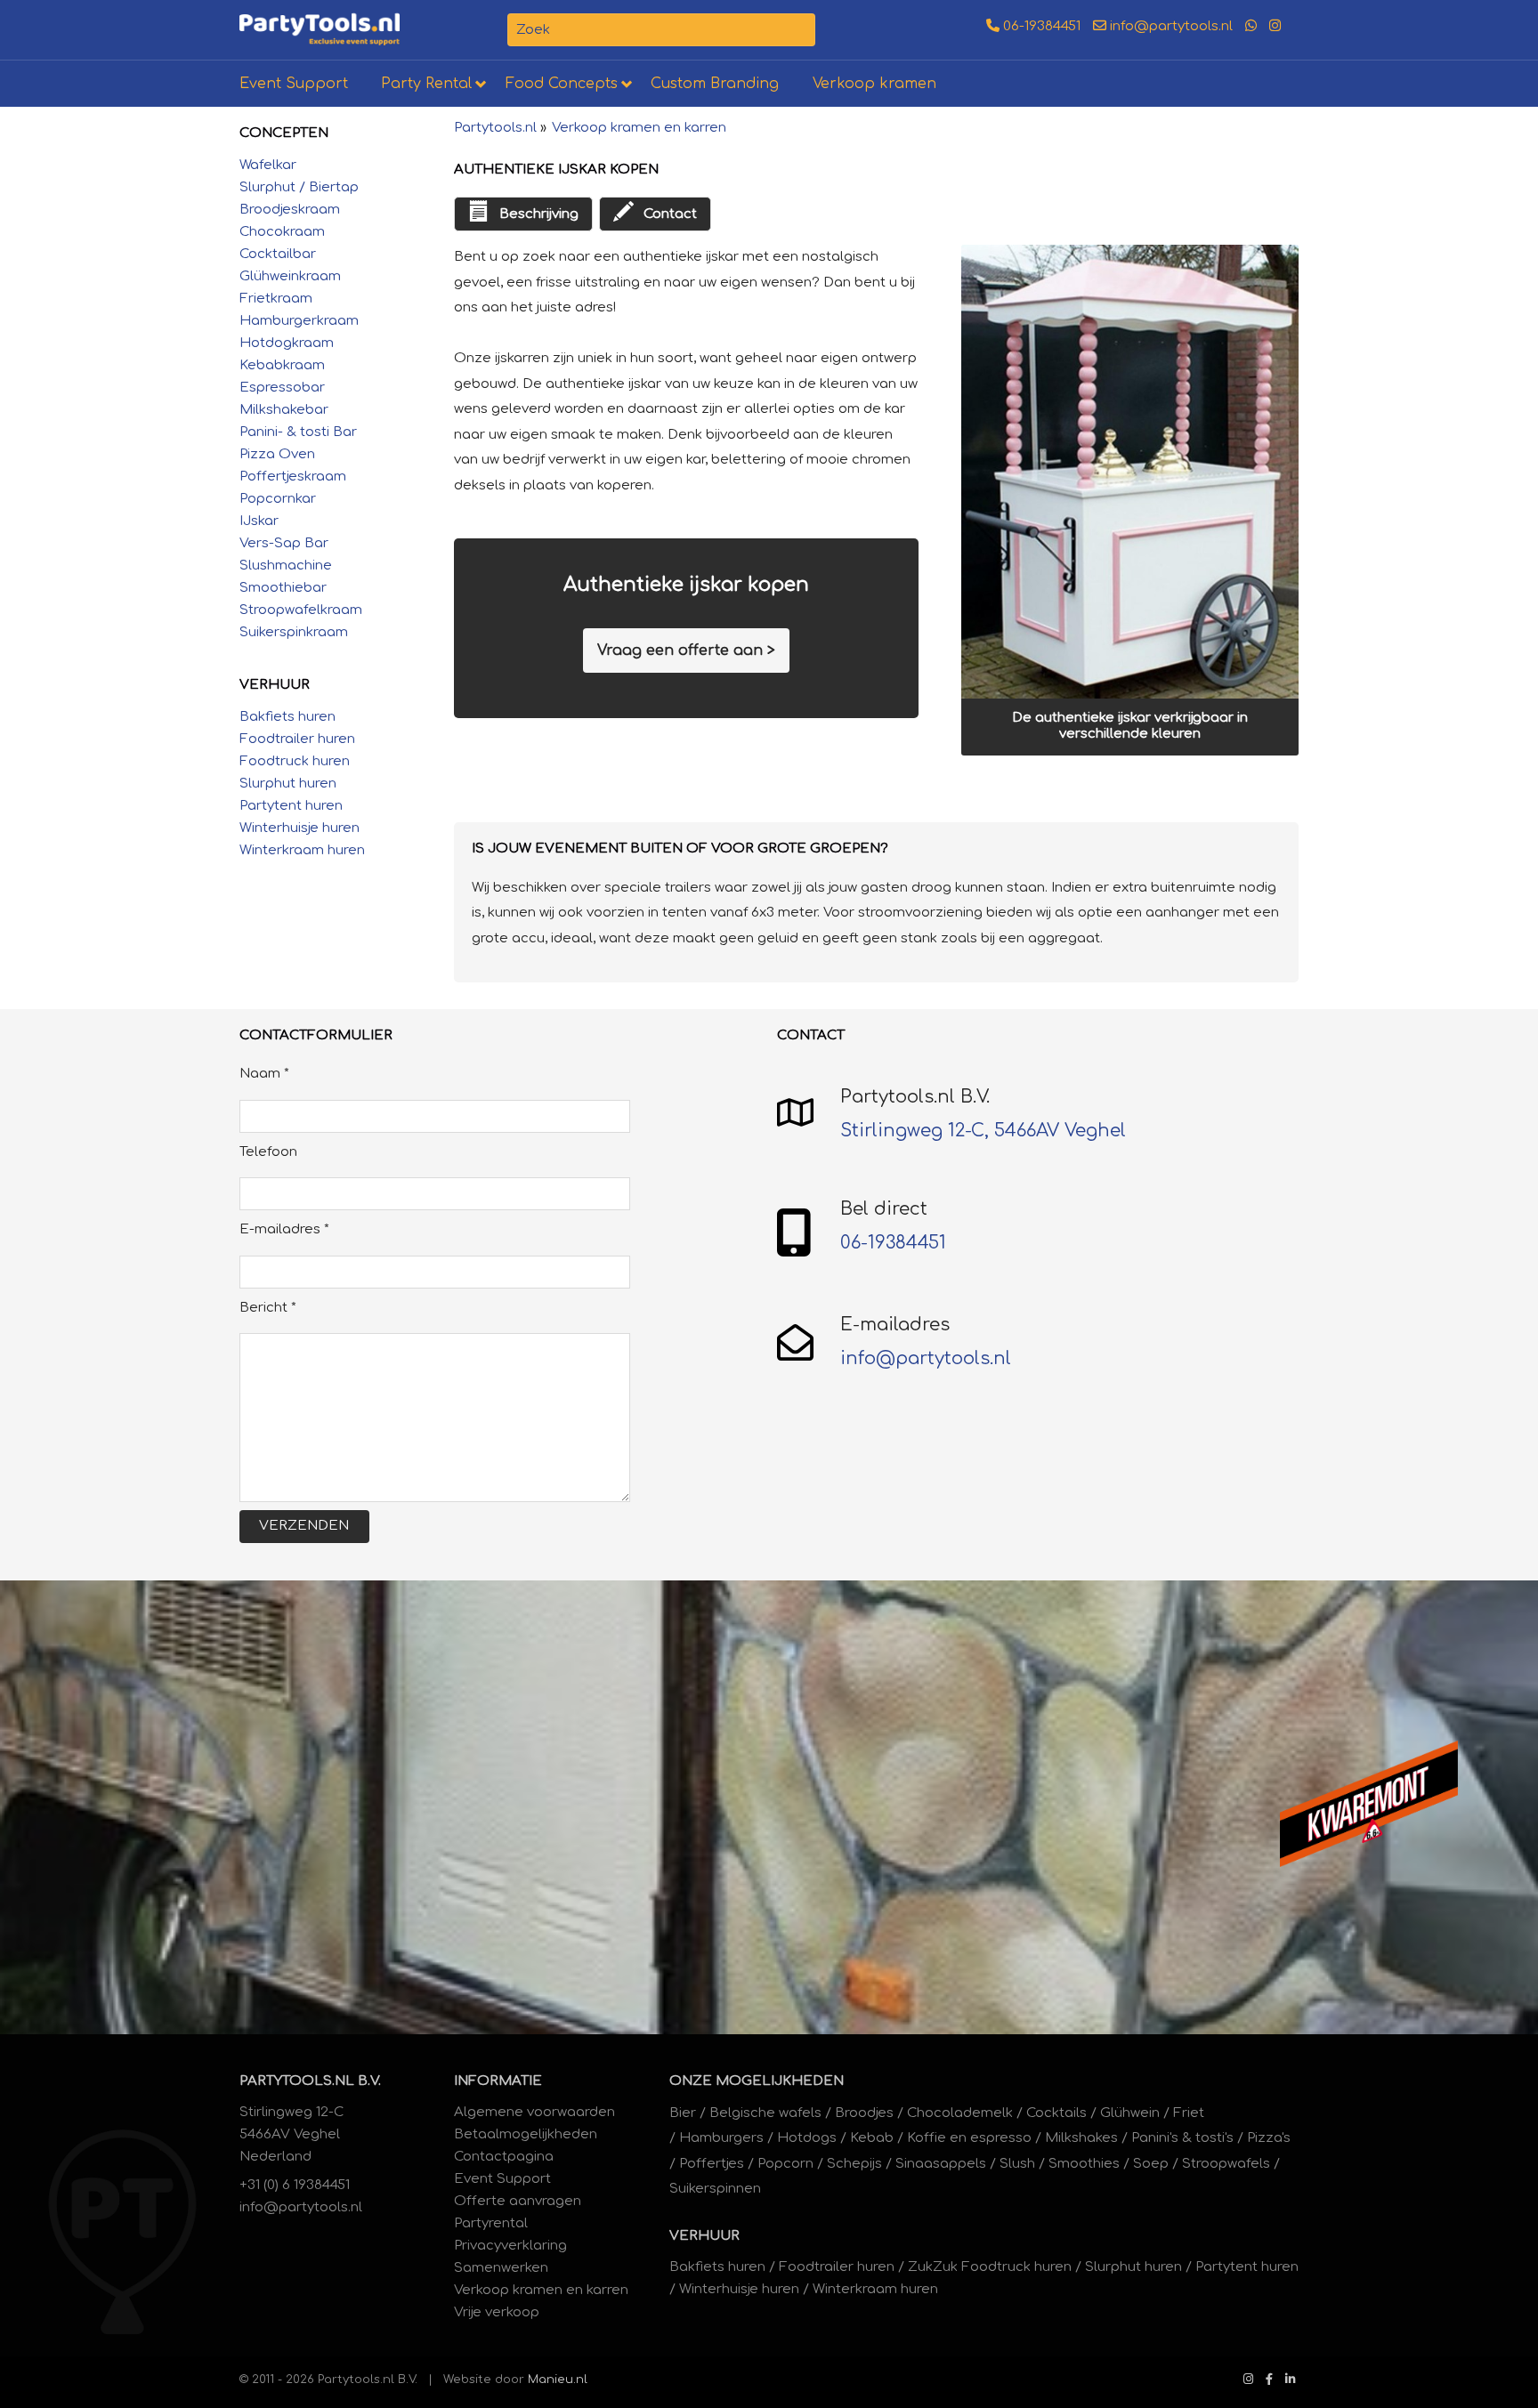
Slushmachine (286, 566)
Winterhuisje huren (300, 828)
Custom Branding (715, 84)
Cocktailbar (278, 254)
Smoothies (1084, 2164)
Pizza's (1269, 2138)
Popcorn (785, 2164)
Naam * (264, 1074)
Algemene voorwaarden (534, 2112)
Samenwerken (501, 2268)
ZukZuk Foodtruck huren (990, 2267)
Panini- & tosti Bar (298, 432)
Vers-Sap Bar (284, 543)
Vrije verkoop (497, 2312)
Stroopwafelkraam (301, 610)
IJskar (259, 521)
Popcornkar (278, 499)
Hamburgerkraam (299, 321)
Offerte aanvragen (518, 2201)
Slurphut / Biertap (299, 187)
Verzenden (304, 1526)
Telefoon (268, 1152)
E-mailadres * (284, 1229)
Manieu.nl (558, 2379)
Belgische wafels (765, 2113)
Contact (670, 214)
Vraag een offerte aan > (686, 650)
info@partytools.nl (1170, 26)
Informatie (498, 2081)
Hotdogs (807, 2138)
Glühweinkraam (290, 276)
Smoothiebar (283, 588)
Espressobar (282, 388)
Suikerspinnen (715, 2189)
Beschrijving (538, 214)
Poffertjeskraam (293, 477)
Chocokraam (282, 232)
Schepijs (854, 2164)
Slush (1017, 2164)
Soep (1151, 2164)
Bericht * (268, 1308)
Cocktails (1056, 2113)
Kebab (872, 2138)
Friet (1189, 2113)
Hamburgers (721, 2138)
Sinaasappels (941, 2164)
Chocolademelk (960, 2113)
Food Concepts (562, 84)
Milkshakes (1081, 2138)
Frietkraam (276, 299)
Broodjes (864, 2113)
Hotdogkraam (287, 343)
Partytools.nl (495, 128)
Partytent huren (291, 806)
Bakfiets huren (287, 717)
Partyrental (491, 2223)
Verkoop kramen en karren (639, 128)
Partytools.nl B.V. (310, 2081)
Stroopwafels (1226, 2164)
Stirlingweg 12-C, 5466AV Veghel (983, 1131)
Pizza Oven (277, 454)
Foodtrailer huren (297, 739)
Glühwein (1130, 2113)
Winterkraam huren (302, 850)
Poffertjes (712, 2164)
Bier (683, 2113)
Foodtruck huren (295, 761)
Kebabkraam (282, 365)
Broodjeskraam (290, 210)
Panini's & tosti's (1182, 2138)
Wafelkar (268, 165)
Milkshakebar (284, 410)
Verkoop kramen (874, 84)
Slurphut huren (288, 784)
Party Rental (426, 84)
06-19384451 (1040, 26)
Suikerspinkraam (294, 632)
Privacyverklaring (510, 2246)
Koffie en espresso (969, 2138)
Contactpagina (504, 2157)
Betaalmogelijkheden (526, 2134)
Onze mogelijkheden (757, 2081)
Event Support (294, 84)
